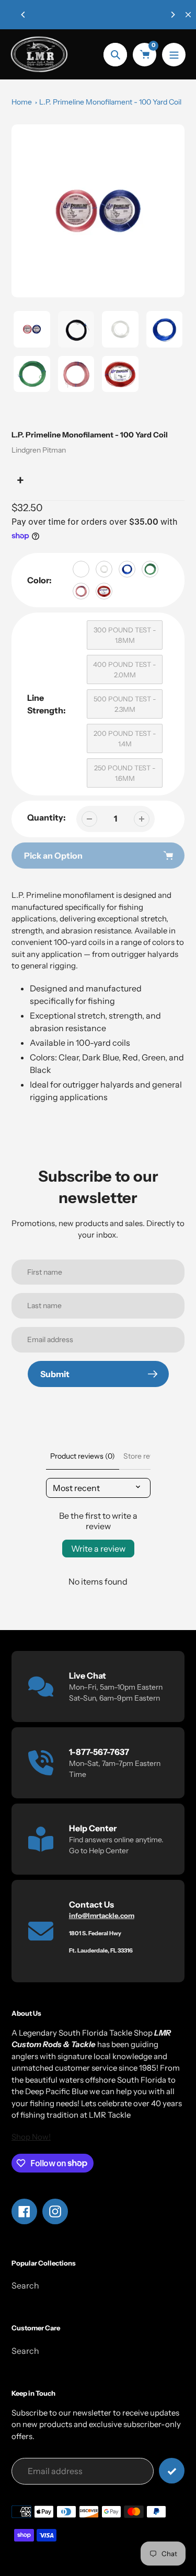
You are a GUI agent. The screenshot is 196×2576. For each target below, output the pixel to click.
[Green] (150, 569)
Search (25, 2285)
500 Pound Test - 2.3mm (125, 704)
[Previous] (24, 15)
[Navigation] (174, 55)
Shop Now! (31, 2137)
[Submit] (172, 2471)
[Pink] (81, 591)
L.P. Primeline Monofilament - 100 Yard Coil (110, 102)
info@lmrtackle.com (102, 1915)
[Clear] (104, 569)
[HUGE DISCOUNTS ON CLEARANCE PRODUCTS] (98, 15)
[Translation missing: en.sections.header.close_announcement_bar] (188, 15)
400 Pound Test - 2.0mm (125, 669)
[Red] (104, 591)
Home (22, 102)
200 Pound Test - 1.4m (125, 738)
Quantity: (47, 817)
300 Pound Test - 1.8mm (125, 635)
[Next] (172, 15)
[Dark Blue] (127, 569)
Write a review (98, 1549)
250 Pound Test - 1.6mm (125, 773)
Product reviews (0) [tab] (83, 1456)
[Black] (81, 569)
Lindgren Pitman (39, 450)
